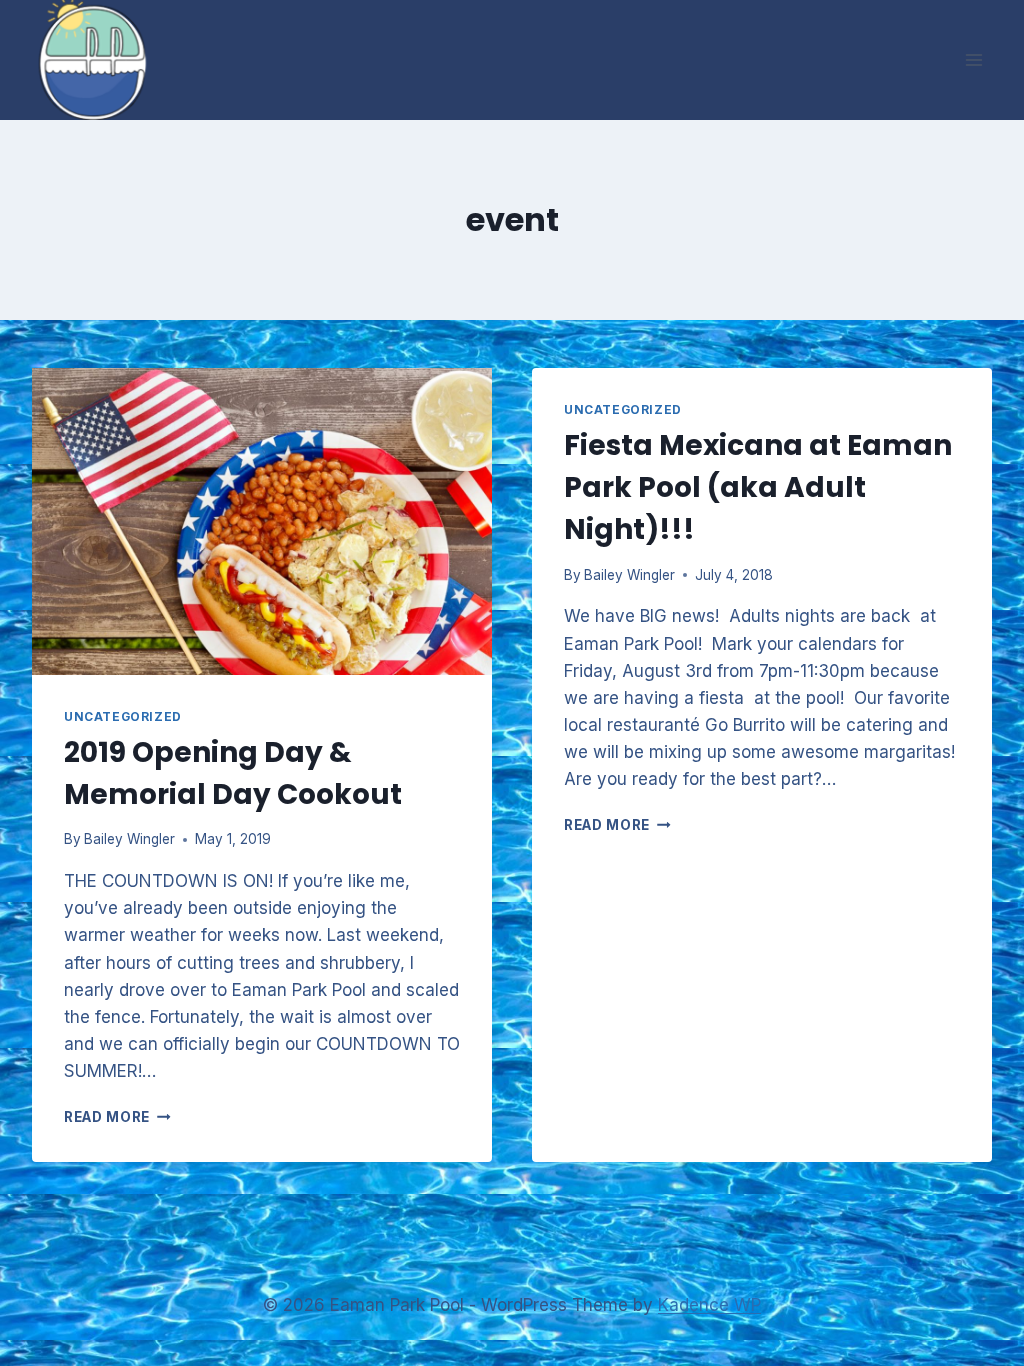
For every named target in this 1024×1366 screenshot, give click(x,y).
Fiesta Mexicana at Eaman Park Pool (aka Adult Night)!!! (758, 487)
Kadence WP (709, 1305)
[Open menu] (973, 59)
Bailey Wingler (129, 839)
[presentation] (262, 521)
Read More (117, 1117)
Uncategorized (123, 716)
